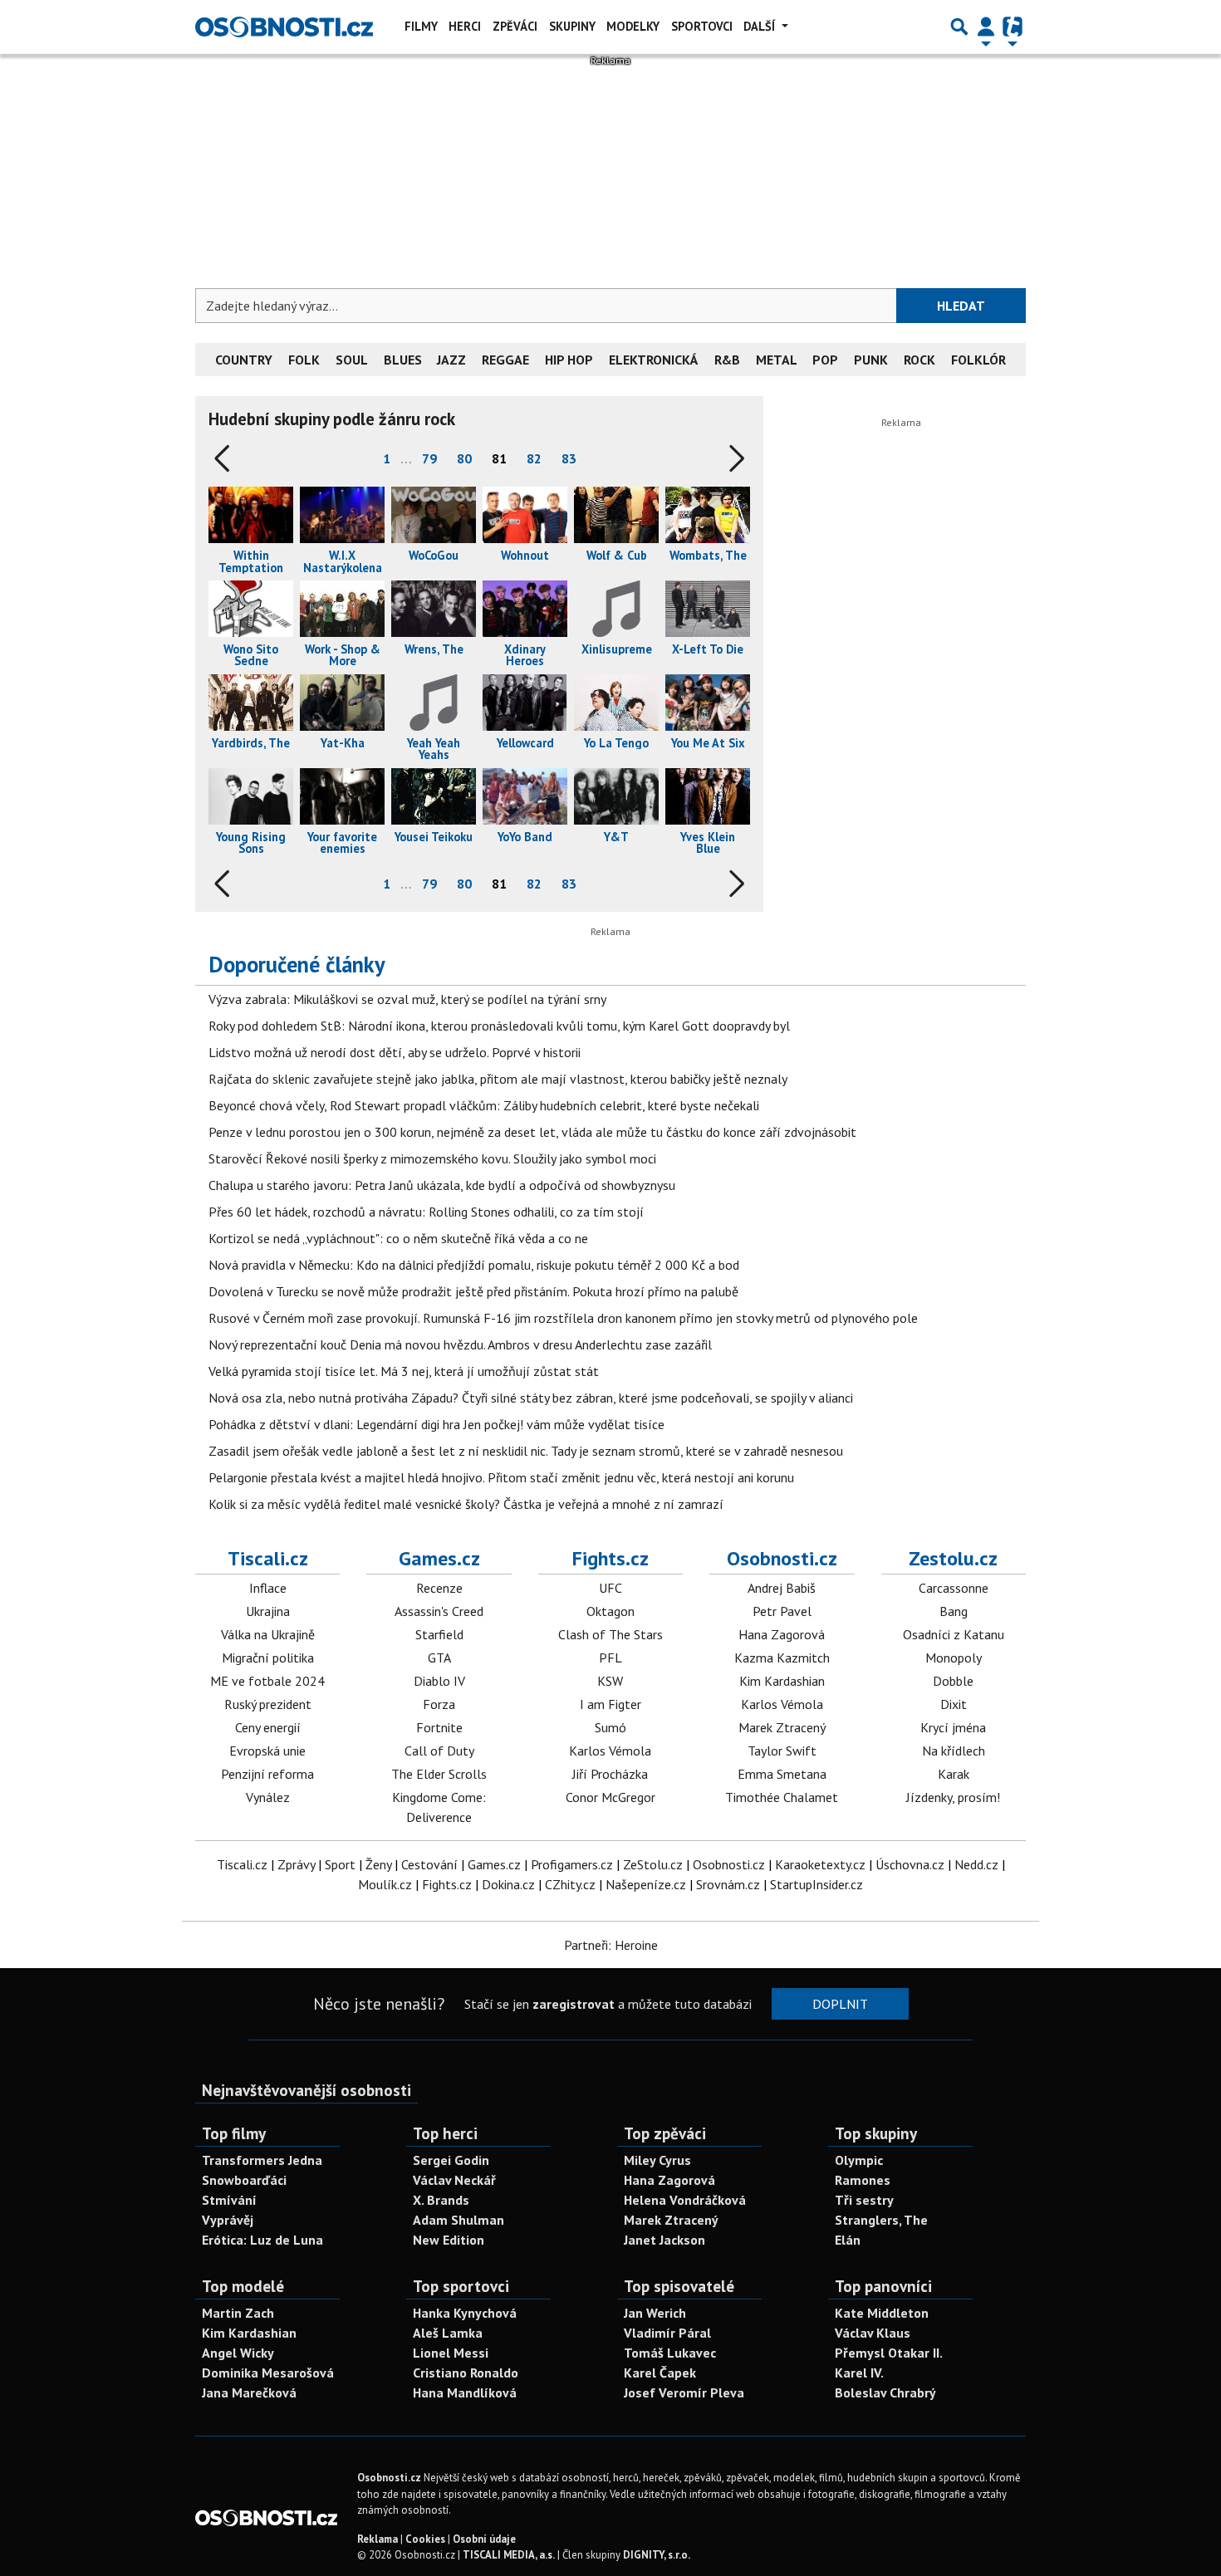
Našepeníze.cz (646, 1884)
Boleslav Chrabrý (885, 2392)
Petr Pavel (782, 1611)
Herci (465, 26)
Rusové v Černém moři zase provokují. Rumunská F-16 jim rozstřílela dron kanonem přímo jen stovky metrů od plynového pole (563, 1318)
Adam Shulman (458, 2220)
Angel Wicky (238, 2353)
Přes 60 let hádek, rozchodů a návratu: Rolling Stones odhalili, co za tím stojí (426, 1212)
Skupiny (572, 26)
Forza (439, 1704)
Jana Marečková (249, 2392)
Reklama (378, 2539)
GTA (439, 1658)
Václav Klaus (873, 2333)
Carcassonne (954, 1588)
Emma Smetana (782, 1774)
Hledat (961, 306)
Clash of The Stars (610, 1634)
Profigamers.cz (572, 1864)
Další (761, 26)
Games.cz (439, 1558)
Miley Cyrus (657, 2160)
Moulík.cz (385, 1884)
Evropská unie (267, 1751)
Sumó (610, 1727)
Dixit (954, 1704)
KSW (610, 1681)
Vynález (268, 1797)
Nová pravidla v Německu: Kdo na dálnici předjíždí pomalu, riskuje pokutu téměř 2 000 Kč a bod (474, 1265)
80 (464, 458)
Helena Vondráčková (685, 2200)
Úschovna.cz (910, 1864)
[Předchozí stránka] (225, 458)
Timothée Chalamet (782, 1797)
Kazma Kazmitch (782, 1658)
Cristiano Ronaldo (466, 2373)
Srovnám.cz (728, 1884)
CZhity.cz (570, 1884)
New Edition (449, 2240)
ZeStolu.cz (653, 1864)
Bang (954, 1611)
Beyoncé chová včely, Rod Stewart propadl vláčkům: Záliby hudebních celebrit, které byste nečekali (484, 1105)
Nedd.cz (976, 1864)
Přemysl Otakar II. (889, 2353)
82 (534, 458)
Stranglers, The (881, 2220)
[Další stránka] (733, 458)
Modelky (633, 26)
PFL (610, 1658)
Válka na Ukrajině (268, 1634)
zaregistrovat (574, 2004)
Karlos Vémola (610, 1751)
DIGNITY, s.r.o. (657, 2555)
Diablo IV (439, 1681)
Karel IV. (859, 2373)
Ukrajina (268, 1611)
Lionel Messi (451, 2353)
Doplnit (840, 2004)
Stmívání (229, 2200)
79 (429, 458)
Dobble (953, 1681)
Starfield (439, 1634)
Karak (954, 1774)
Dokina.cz (508, 1884)
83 (569, 458)
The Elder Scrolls (439, 1774)
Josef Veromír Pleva (684, 2392)
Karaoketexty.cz (820, 1864)
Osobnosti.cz (782, 1558)
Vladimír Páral (667, 2333)
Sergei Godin (451, 2160)
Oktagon (610, 1611)
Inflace (268, 1588)
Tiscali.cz (268, 1558)
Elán (848, 2240)
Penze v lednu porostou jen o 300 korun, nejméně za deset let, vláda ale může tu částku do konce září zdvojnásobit (532, 1132)
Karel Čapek (660, 2373)
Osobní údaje (484, 2539)
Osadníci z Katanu (954, 1634)
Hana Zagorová (782, 1634)
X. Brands (441, 2200)
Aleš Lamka (448, 2333)
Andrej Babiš (782, 1588)
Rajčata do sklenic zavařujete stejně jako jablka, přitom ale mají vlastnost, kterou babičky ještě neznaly (498, 1079)
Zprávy (296, 1864)
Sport (340, 1864)
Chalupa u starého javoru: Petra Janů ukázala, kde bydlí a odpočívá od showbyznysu (442, 1185)
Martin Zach (238, 2313)
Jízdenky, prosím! (953, 1797)
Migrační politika (268, 1658)
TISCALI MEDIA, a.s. (509, 2555)
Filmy (421, 26)
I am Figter (610, 1704)
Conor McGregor (610, 1797)
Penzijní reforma (267, 1774)
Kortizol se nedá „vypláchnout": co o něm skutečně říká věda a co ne (398, 1238)
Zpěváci (515, 26)
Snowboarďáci (244, 2180)
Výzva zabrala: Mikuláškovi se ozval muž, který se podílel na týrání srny (407, 999)
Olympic (859, 2160)
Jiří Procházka (610, 1774)
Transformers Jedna (262, 2160)
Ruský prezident (268, 1704)
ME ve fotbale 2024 (267, 1681)
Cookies (425, 2539)
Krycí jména (953, 1727)
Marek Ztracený (782, 1727)
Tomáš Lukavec (670, 2353)
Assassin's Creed (439, 1611)
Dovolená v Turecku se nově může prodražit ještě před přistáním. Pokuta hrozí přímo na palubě (473, 1291)
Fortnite (439, 1727)
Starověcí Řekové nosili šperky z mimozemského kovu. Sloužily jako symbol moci (432, 1158)
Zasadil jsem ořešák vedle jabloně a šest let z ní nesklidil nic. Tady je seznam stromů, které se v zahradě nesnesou (526, 1451)
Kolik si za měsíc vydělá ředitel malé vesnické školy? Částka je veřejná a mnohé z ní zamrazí (466, 1504)
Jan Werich (655, 2313)
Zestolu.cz (953, 1558)
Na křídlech (954, 1751)
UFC (610, 1588)
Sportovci (702, 26)
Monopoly (954, 1658)
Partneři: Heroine (611, 1945)
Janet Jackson (664, 2240)
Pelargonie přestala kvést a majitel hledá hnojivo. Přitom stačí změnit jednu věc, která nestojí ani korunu (501, 1477)
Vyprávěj (228, 2220)
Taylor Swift (782, 1751)
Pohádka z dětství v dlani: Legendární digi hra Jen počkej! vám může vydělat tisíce (436, 1424)
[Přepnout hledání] (959, 27)
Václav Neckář (454, 2180)
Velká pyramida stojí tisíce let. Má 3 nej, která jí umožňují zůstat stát (404, 1371)
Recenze (439, 1588)
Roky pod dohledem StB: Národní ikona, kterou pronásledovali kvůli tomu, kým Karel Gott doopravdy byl (499, 1026)
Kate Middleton (882, 2313)
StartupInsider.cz (816, 1884)
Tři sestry (864, 2200)
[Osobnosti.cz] (284, 27)
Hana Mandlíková (465, 2392)
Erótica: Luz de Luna (262, 2240)
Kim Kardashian (782, 1681)
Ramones (863, 2180)
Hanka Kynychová (465, 2313)
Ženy (378, 1864)
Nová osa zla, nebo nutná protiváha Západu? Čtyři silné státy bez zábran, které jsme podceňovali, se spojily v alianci (531, 1398)
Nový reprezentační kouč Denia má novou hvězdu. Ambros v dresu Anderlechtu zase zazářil (460, 1344)
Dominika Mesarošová (268, 2373)
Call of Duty (439, 1751)
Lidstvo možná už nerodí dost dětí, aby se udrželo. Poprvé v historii (395, 1052)
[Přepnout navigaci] (986, 27)
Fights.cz (610, 1558)
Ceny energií (268, 1727)
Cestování (429, 1864)
